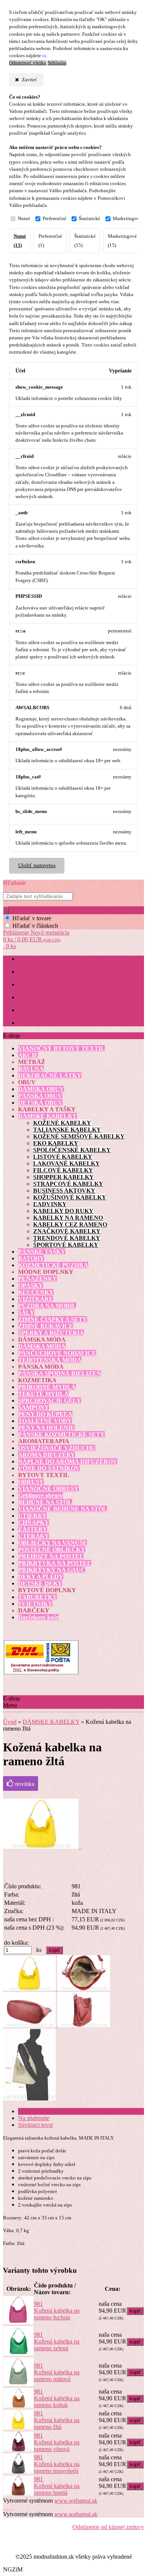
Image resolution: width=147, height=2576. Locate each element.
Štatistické (90, 219)
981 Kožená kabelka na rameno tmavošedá (57, 2464)
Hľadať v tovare (32, 918)
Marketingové (127, 219)
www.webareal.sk (76, 2501)
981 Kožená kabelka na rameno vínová (57, 2442)
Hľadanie (14, 883)
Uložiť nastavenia (37, 866)
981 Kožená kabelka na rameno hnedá (57, 2486)
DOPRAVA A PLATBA (43, 1023)
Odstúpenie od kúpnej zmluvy (108, 2527)
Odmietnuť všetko (28, 63)
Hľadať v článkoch (35, 926)
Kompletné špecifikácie (46, 2111)
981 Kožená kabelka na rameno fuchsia (57, 2311)
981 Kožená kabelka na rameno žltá (57, 2420)
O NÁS (26, 972)
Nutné (24, 219)
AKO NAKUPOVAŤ (41, 1010)
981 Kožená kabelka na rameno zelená (57, 2341)
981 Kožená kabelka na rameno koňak (57, 2398)
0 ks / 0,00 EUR (32, 939)
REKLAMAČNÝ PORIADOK (51, 998)
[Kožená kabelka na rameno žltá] (42, 1847)
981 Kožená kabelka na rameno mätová (57, 2372)
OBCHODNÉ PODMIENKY (49, 985)
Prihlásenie (17, 932)
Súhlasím (57, 63)
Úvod (10, 1722)
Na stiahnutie (34, 2118)
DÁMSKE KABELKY (51, 1722)
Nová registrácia (50, 932)
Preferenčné (54, 219)
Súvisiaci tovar (36, 2125)
